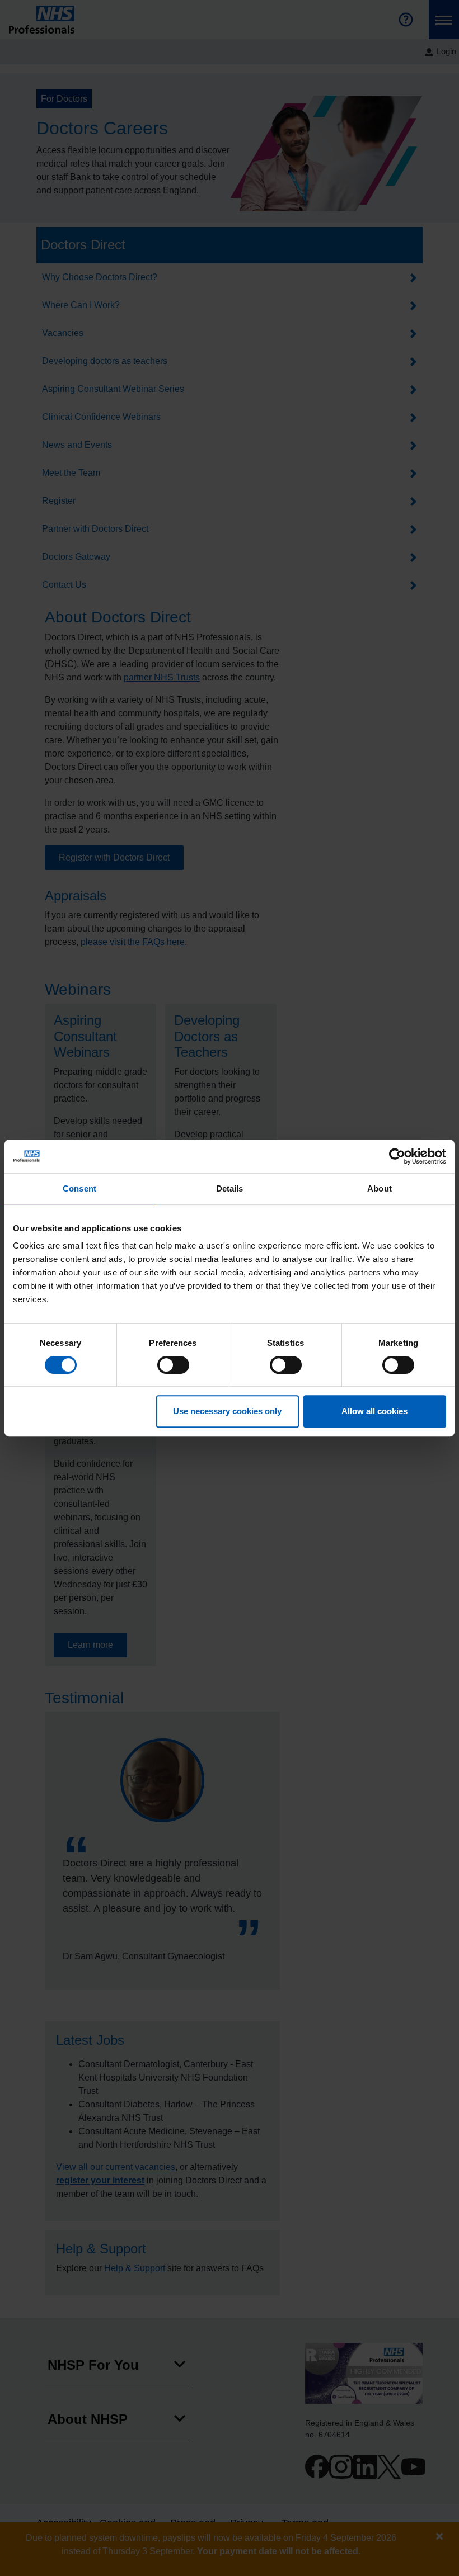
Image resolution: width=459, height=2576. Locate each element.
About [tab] (380, 1188)
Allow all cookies (374, 1411)
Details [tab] (230, 1188)
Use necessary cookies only (227, 1411)
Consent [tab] (79, 1188)
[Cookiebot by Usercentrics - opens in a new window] (397, 1156)
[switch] (173, 1365)
